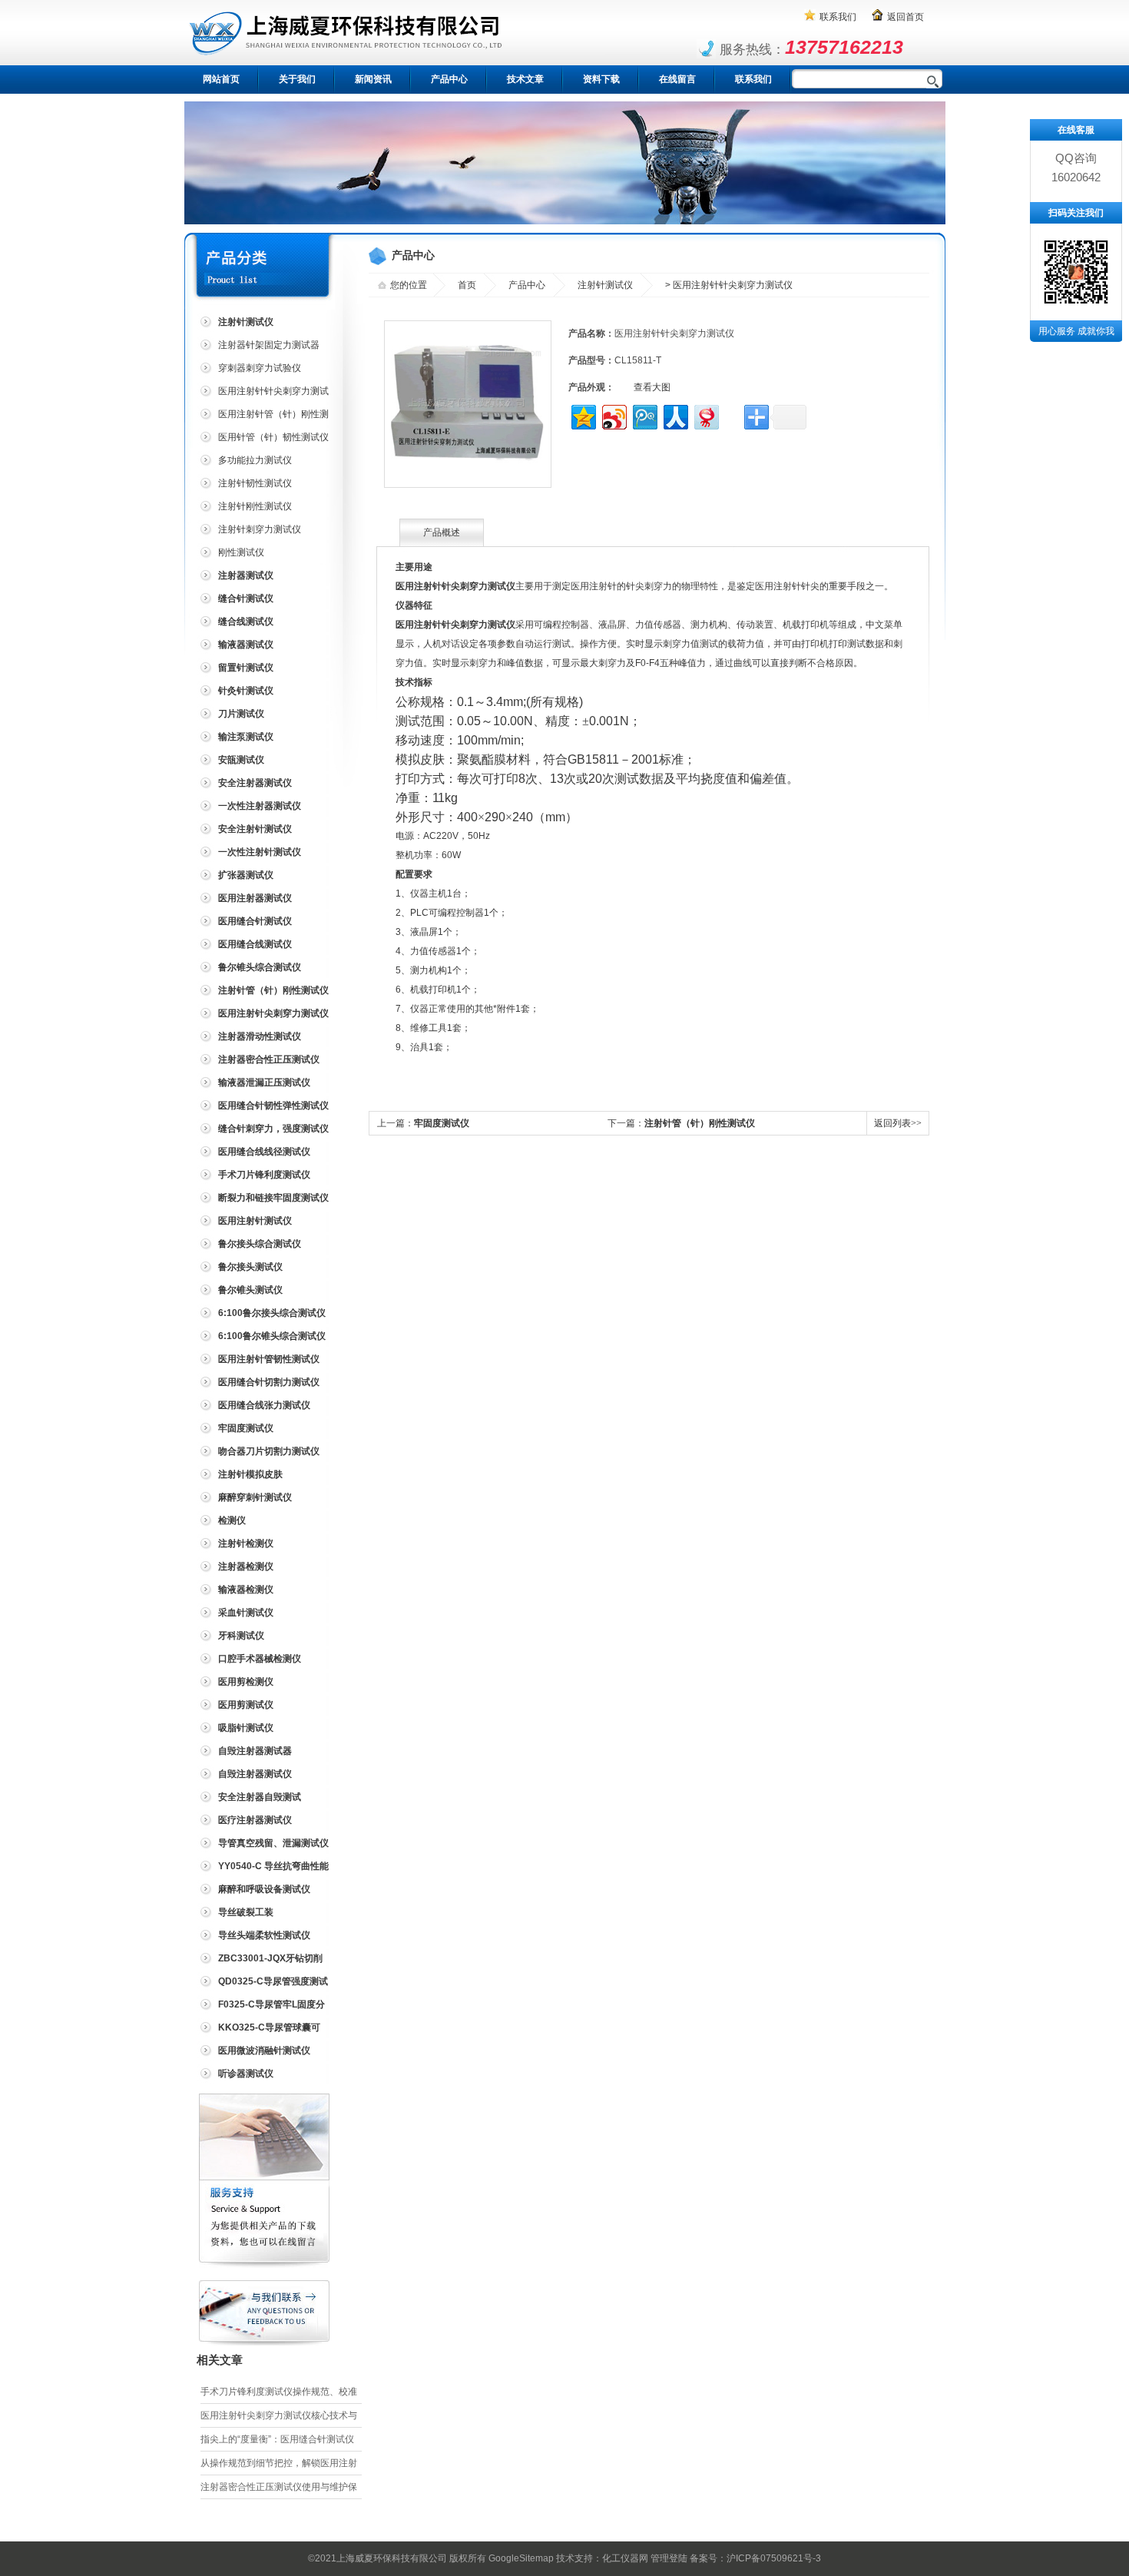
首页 (467, 285)
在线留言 (677, 79)
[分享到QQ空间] (583, 415)
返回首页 (906, 17)
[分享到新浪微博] (613, 415)
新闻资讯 (373, 79)
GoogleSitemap (521, 2558)
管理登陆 (669, 2558)
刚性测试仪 (241, 552)
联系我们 (838, 17)
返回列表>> (898, 1123)
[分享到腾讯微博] (644, 415)
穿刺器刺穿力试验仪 (260, 368)
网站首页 (221, 79)
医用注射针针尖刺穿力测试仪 (263, 394)
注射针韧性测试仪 (255, 483)
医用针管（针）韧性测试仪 (273, 437)
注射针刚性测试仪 (255, 506)
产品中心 (449, 79)
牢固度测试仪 (442, 1123)
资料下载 (601, 79)
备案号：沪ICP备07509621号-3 (755, 2558)
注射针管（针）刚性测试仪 (700, 1123)
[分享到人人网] (675, 415)
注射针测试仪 (605, 285)
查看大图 (652, 387)
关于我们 (297, 79)
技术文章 (525, 79)
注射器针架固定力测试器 (269, 345)
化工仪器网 (625, 2558)
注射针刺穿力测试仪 (260, 529)
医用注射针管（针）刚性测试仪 (263, 417)
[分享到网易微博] (705, 415)
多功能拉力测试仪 (255, 460)
